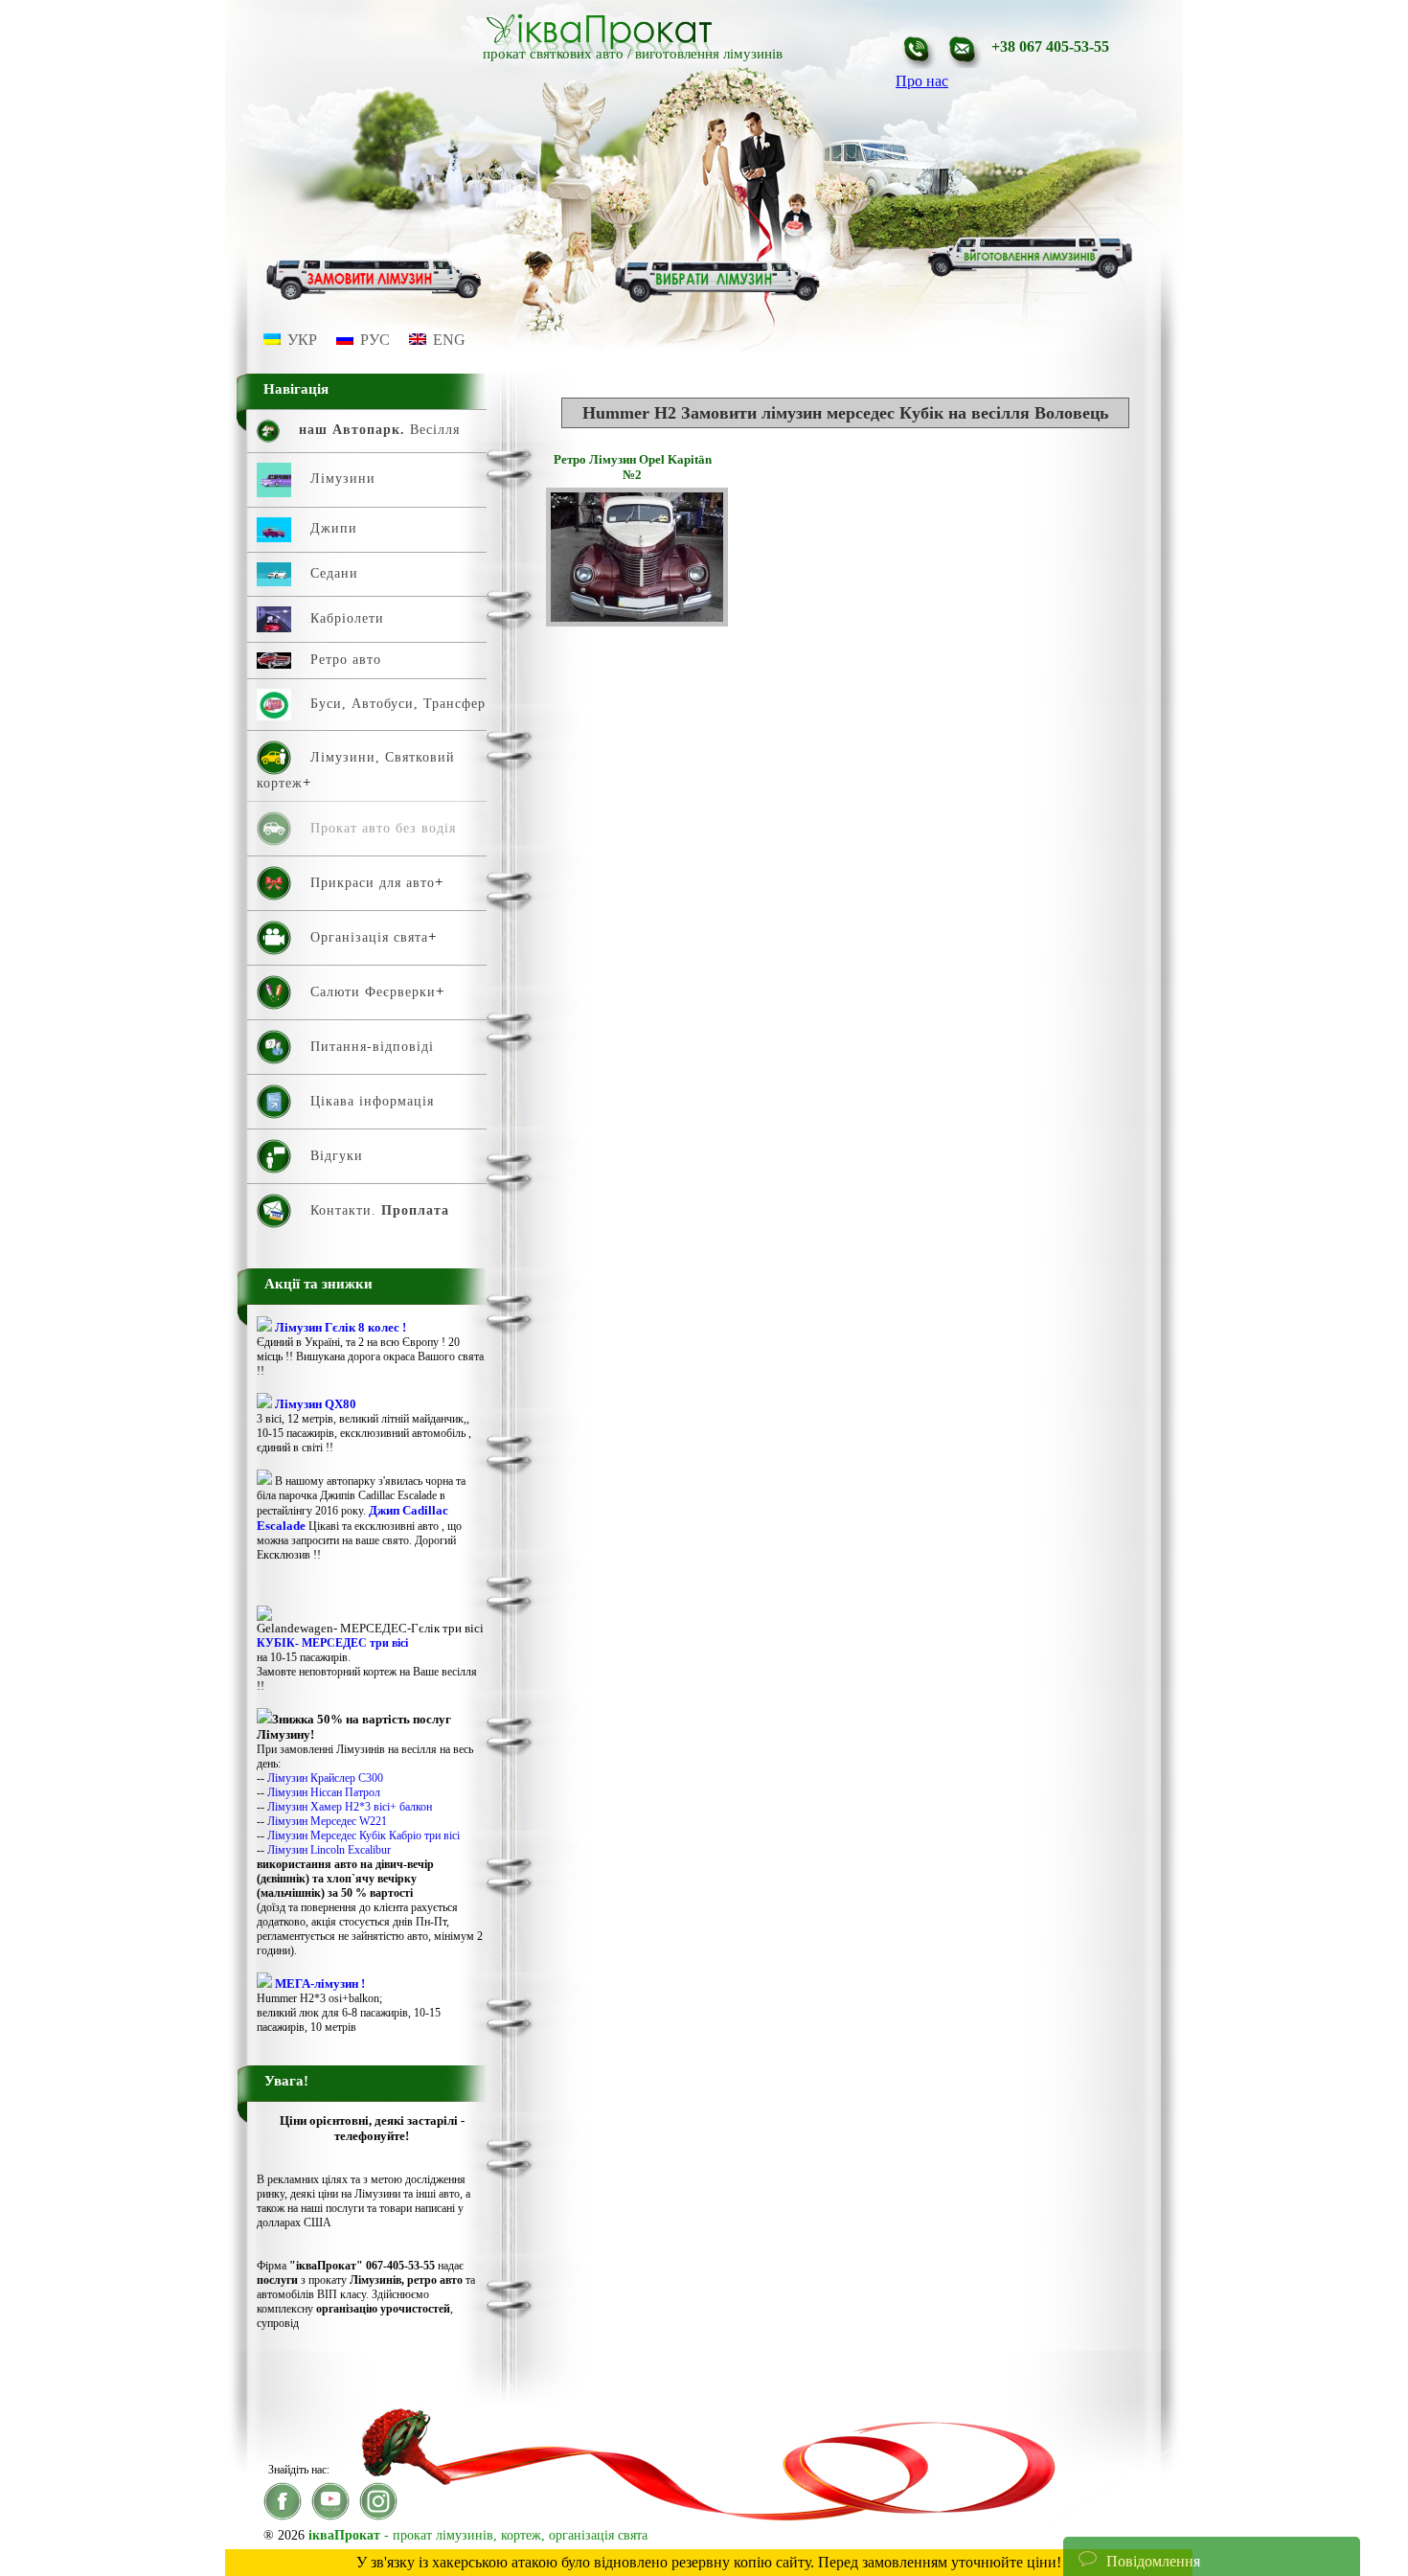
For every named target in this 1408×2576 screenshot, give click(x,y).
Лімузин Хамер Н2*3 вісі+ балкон (350, 1807)
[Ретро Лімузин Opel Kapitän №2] (637, 621)
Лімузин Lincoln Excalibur (329, 1850)
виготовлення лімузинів (709, 54)
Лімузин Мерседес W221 (327, 1821)
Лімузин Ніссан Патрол (324, 1792)
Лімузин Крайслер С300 (325, 1778)
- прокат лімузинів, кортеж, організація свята (478, 2535)
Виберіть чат (1119, 2503)
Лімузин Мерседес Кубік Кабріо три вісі (363, 1835)
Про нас (922, 81)
